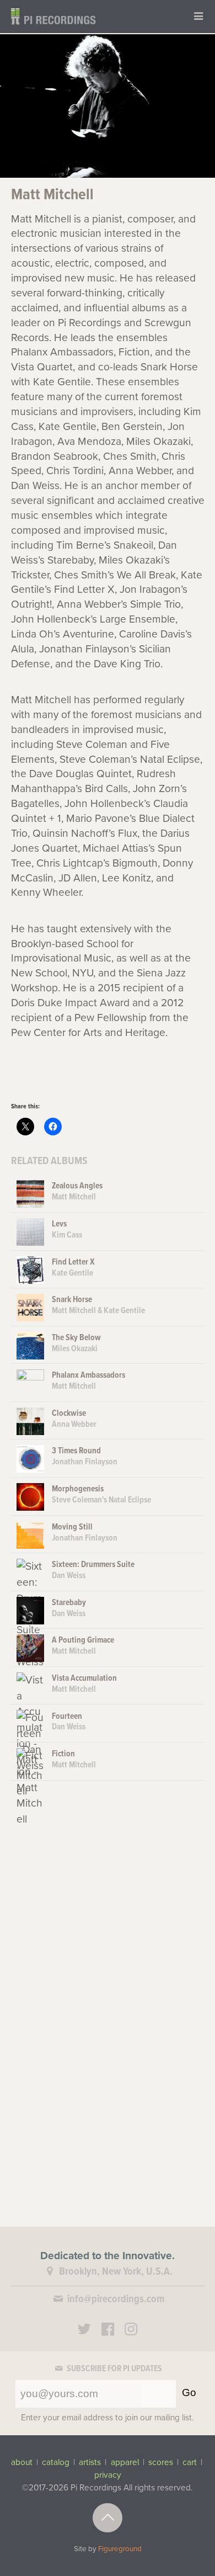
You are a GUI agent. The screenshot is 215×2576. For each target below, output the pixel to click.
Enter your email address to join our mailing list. (108, 2418)
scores (161, 2462)
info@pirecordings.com (116, 2299)
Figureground (120, 2549)
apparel (125, 2462)
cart (190, 2462)
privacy (108, 2475)
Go (189, 2392)
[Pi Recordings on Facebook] (108, 2331)
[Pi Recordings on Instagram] (131, 2331)
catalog (56, 2462)
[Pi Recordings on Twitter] (84, 2331)
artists (90, 2462)
